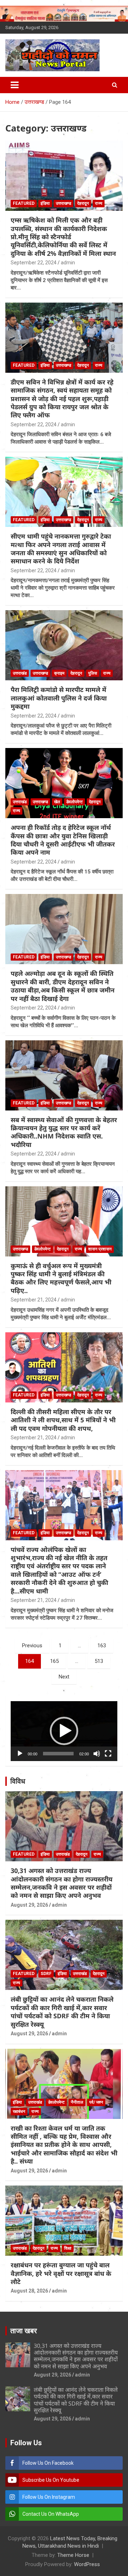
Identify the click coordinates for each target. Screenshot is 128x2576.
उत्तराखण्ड (63, 203)
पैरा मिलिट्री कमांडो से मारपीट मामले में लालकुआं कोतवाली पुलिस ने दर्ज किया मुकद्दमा (59, 698)
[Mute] (97, 1754)
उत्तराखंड (20, 673)
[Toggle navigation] (15, 85)
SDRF (46, 1974)
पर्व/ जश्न (96, 2102)
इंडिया (45, 203)
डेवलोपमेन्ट (74, 802)
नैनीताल (77, 2102)
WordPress (87, 2564)
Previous (32, 1646)
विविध (18, 1781)
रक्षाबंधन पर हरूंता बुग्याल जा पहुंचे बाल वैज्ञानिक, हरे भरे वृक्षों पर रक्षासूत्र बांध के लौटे (61, 2273)
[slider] (58, 1754)
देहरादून (83, 203)
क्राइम (59, 673)
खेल (57, 802)
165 (54, 1661)
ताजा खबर (24, 2331)
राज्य (99, 203)
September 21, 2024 (34, 1300)
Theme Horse (73, 2555)
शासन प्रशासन (100, 1249)
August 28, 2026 (29, 2291)
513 (99, 1661)
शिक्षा (68, 2248)
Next (64, 1677)
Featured (24, 203)
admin (68, 263)
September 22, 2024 (34, 263)
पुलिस (93, 673)
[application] (64, 1731)
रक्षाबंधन (19, 2111)
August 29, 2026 (29, 1905)
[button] (64, 1731)
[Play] (20, 1754)
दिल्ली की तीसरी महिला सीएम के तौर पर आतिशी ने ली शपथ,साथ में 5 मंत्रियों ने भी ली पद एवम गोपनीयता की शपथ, (63, 1420)
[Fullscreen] (108, 1754)
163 (102, 1646)
